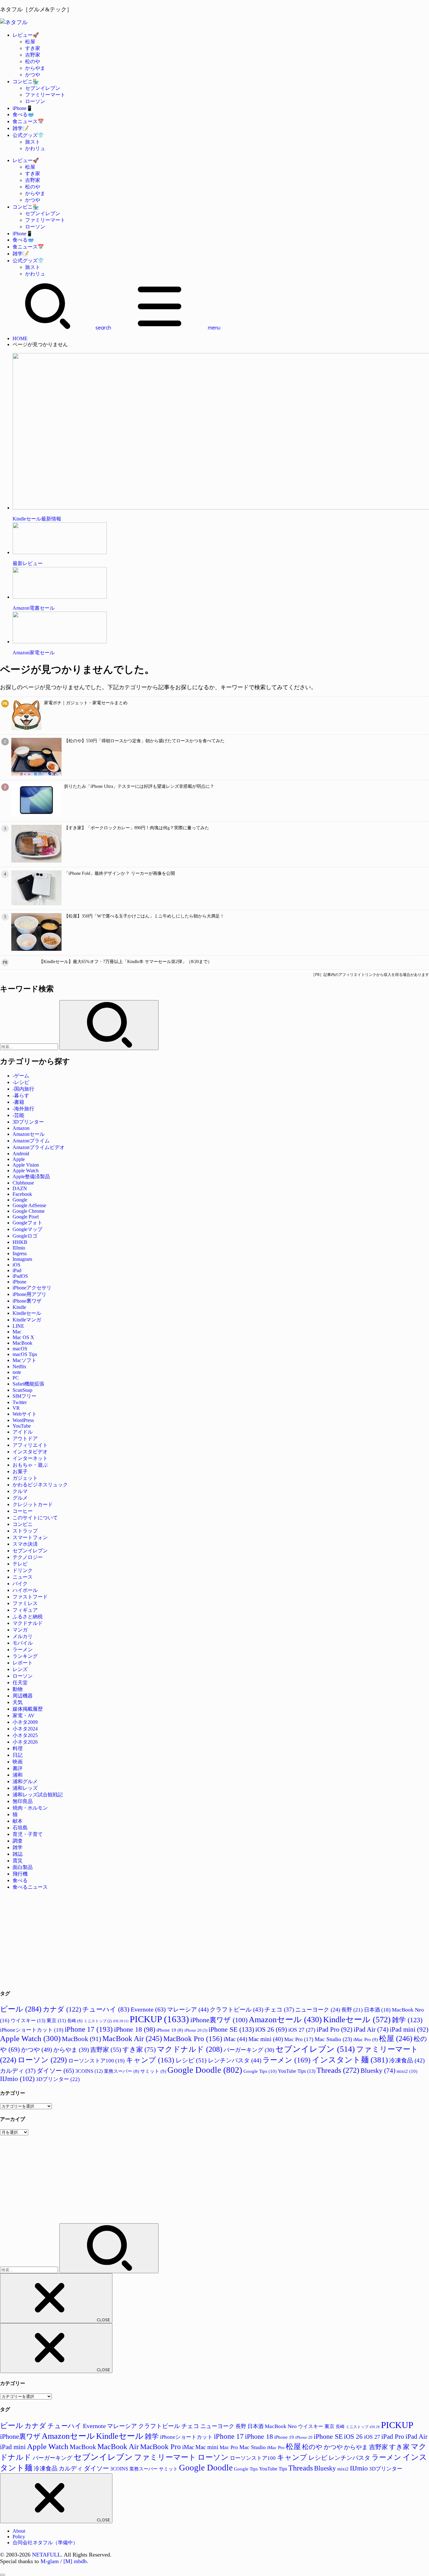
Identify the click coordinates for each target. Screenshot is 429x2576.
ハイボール (25, 1590)
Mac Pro (299, 2039)
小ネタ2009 (25, 1722)
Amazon (21, 1128)
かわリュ (35, 148)
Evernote (148, 2009)
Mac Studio (333, 2039)
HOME (20, 338)
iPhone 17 (89, 2029)
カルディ (18, 2071)
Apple (19, 1159)
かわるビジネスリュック (40, 1485)
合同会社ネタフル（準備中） (45, 2543)
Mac (17, 1332)
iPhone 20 (196, 2030)
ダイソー (55, 2071)
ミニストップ (98, 2021)
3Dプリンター (28, 1122)
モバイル (23, 1643)
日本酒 (377, 2010)
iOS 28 (121, 2021)
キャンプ (150, 2060)
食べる (20, 1880)
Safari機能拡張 (28, 1384)
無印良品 (23, 1801)
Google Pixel (26, 1217)
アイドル (23, 1432)
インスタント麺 (350, 2060)
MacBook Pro (193, 2039)
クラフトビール (236, 2010)
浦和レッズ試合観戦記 (38, 1795)
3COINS (89, 2071)
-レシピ (21, 1082)
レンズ (20, 1669)
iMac (235, 2039)
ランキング (25, 1656)
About (19, 2531)
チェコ (279, 2010)
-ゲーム (21, 1076)
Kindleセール (27, 1313)
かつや (33, 75)
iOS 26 (271, 2029)
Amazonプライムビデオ (39, 1147)
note (17, 1372)
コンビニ (23, 1524)
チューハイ (106, 2009)
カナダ (62, 2009)
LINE (18, 1326)
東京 (56, 2020)
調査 (18, 1841)
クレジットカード (33, 1504)
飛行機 (20, 1874)
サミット (153, 2071)
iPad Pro (334, 2029)
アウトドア (25, 1438)
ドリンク (23, 1570)
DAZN (20, 1188)
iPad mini (409, 2029)
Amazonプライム (31, 1141)
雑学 (18, 1847)
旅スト (33, 142)
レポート (23, 1663)
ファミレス (25, 1603)
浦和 (18, 1775)
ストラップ (25, 1531)
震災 (18, 1861)
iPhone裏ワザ (27, 1301)
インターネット (30, 1458)
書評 (18, 1768)
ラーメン (23, 1650)
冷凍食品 (407, 2060)
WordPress (23, 1420)
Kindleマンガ (27, 1320)
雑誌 (18, 1854)
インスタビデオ (30, 1452)
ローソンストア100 (96, 2061)
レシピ (191, 2060)
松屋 (30, 42)
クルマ (20, 1491)
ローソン (35, 101)
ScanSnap (22, 1390)
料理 (18, 1748)
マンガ (20, 1630)
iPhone (19, 1282)
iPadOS (20, 1276)
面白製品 (23, 1867)
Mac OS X (23, 1337)
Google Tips (260, 2071)
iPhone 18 (135, 2029)
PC (16, 1378)
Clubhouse (23, 1183)
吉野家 (33, 55)
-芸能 (18, 1115)
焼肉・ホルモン (30, 1808)
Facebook (22, 1194)
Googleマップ (27, 1229)
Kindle (19, 1307)
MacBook (22, 1343)
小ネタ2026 (25, 1742)
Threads (338, 2070)
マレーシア (188, 2010)
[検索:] (30, 1046)
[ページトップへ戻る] (3, 2575)
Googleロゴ (25, 1236)
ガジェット (25, 1478)
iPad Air (371, 2029)
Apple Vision (26, 1165)
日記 (18, 1755)
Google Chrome (29, 1211)
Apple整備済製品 (31, 1176)
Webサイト (25, 1414)
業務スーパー (122, 2071)
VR (16, 1408)
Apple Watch (26, 1171)
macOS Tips (25, 1354)
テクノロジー (28, 1557)
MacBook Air (132, 2039)
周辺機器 (23, 1696)
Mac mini (266, 2039)
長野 (352, 2010)
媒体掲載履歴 (28, 1709)
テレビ (20, 1564)
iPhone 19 (170, 2030)
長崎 (75, 2021)
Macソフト (24, 1360)
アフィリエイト (30, 1445)
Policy (19, 2537)
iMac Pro (366, 2039)
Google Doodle (205, 2070)
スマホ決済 (25, 1544)
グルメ (20, 1498)
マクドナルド (28, 1623)
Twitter (20, 1402)
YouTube (22, 1426)
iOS (16, 1265)
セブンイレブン (43, 88)
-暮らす (21, 1095)
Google (20, 1200)
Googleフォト (27, 1223)
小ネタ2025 (25, 1735)
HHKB (20, 1242)
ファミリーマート (45, 95)
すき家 (33, 48)
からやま (35, 68)
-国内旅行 (23, 1089)
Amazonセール (29, 1134)
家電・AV (24, 1716)
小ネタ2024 (25, 1729)
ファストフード (30, 1597)
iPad (17, 1270)
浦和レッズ (25, 1788)
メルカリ (23, 1636)
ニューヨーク (318, 2010)
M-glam (50, 2561)
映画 (18, 1762)
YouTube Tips (297, 2071)
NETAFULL (46, 2555)
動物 (18, 1689)
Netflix (19, 1367)
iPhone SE (231, 2029)
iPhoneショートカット (32, 2030)
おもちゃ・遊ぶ (30, 1465)
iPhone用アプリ (30, 1294)
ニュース (23, 1577)
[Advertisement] (188, 1940)
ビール (21, 2009)
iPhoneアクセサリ (32, 1288)
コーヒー (23, 1511)
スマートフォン (30, 1537)
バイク (20, 1584)
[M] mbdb (75, 2561)
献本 (18, 1821)
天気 (18, 1702)
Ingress (20, 1253)
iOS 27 (302, 2030)
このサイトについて (35, 1518)
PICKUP (159, 2019)
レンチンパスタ (235, 2060)
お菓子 (20, 1471)
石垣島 (20, 1828)
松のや (33, 61)
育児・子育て (28, 1834)
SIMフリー (24, 1396)
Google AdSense (29, 1205)
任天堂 (20, 1683)
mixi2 (407, 2071)
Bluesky (378, 2070)
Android (21, 1154)
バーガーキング (249, 2050)
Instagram (22, 1259)
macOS (20, 1349)
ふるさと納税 (28, 1617)
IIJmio (19, 1248)
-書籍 (18, 1102)
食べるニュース (30, 1887)
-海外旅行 (23, 1109)
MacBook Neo (281, 2426)
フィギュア (25, 1610)
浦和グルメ (25, 1781)
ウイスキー (28, 2020)
